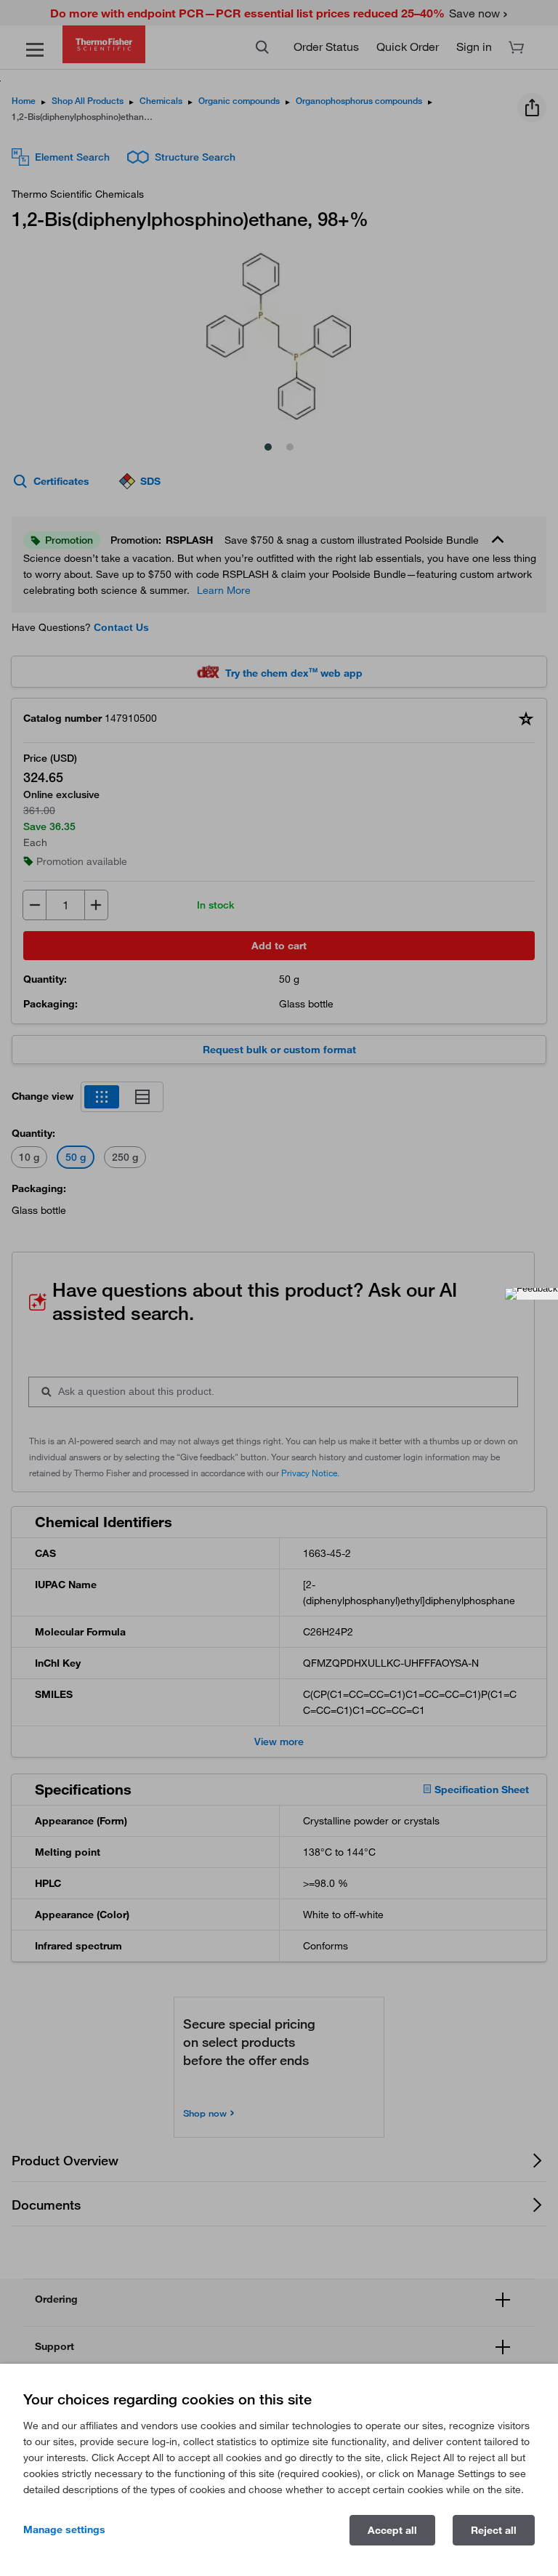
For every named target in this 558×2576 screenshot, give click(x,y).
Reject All (494, 2530)
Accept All (392, 2530)
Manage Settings (64, 2529)
